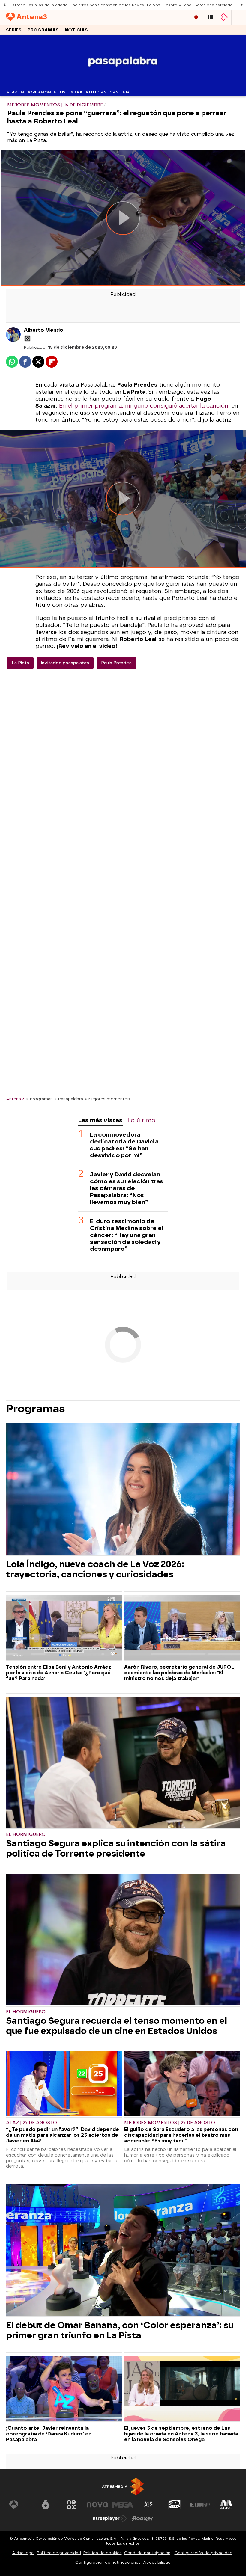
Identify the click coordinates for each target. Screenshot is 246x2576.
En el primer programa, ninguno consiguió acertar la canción (144, 406)
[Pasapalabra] (123, 84)
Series (14, 30)
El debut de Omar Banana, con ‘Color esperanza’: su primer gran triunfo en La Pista (120, 2330)
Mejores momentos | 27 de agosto (170, 2123)
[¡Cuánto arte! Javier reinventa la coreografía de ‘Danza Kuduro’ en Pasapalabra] (64, 2389)
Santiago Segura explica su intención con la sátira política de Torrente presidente (116, 1848)
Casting (119, 92)
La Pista (20, 663)
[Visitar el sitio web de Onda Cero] (175, 2505)
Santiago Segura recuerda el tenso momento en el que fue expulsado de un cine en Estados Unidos (117, 2026)
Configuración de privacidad (204, 2553)
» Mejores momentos (107, 1099)
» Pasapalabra (69, 1099)
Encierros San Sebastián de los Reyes (107, 5)
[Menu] (239, 17)
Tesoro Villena (177, 5)
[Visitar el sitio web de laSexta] (46, 2505)
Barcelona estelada (213, 5)
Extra (76, 92)
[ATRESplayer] (224, 17)
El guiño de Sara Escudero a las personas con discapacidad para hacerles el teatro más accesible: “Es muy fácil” (181, 2135)
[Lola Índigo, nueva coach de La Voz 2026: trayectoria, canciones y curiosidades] (123, 1490)
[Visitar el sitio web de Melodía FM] (226, 2505)
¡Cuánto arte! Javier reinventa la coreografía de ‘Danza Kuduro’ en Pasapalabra (49, 2434)
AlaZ (12, 92)
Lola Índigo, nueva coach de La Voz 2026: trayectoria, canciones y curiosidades (95, 1569)
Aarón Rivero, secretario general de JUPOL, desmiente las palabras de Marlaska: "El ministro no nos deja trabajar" (180, 1673)
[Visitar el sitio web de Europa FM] (200, 2505)
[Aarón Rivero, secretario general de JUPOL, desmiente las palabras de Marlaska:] (182, 1628)
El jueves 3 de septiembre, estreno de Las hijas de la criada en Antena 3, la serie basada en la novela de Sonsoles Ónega (181, 2434)
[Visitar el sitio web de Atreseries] (149, 2505)
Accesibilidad (157, 2562)
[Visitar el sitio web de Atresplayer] (110, 2518)
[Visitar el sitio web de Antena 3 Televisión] (20, 2505)
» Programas (40, 1099)
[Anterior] (4, 5)
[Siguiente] (241, 5)
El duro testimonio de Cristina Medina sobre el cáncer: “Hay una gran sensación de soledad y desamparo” (127, 1235)
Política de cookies (103, 2553)
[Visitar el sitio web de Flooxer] (142, 2518)
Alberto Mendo (43, 330)
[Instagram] (28, 339)
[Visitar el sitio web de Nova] (97, 2505)
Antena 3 (15, 1099)
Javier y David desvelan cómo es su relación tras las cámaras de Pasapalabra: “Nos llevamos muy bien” (127, 1188)
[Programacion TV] (210, 17)
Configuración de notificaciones (108, 2562)
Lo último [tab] (141, 1120)
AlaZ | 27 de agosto (31, 2123)
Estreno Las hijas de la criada (39, 5)
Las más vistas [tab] (100, 1120)
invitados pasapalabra (65, 663)
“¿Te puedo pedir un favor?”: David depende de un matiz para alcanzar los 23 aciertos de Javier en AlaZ (63, 2135)
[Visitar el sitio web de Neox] (71, 2505)
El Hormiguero (26, 1835)
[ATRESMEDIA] (123, 2487)
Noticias (76, 30)
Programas (43, 30)
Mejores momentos (43, 92)
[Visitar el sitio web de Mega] (123, 2505)
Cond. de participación (147, 2553)
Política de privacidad (59, 2553)
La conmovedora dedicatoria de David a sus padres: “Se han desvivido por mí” (124, 1145)
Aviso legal (23, 2553)
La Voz (154, 5)
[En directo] (196, 17)
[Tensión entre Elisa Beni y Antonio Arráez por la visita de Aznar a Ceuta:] (64, 1628)
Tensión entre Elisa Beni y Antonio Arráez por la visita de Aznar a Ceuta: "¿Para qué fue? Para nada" (59, 1673)
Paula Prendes (116, 663)
